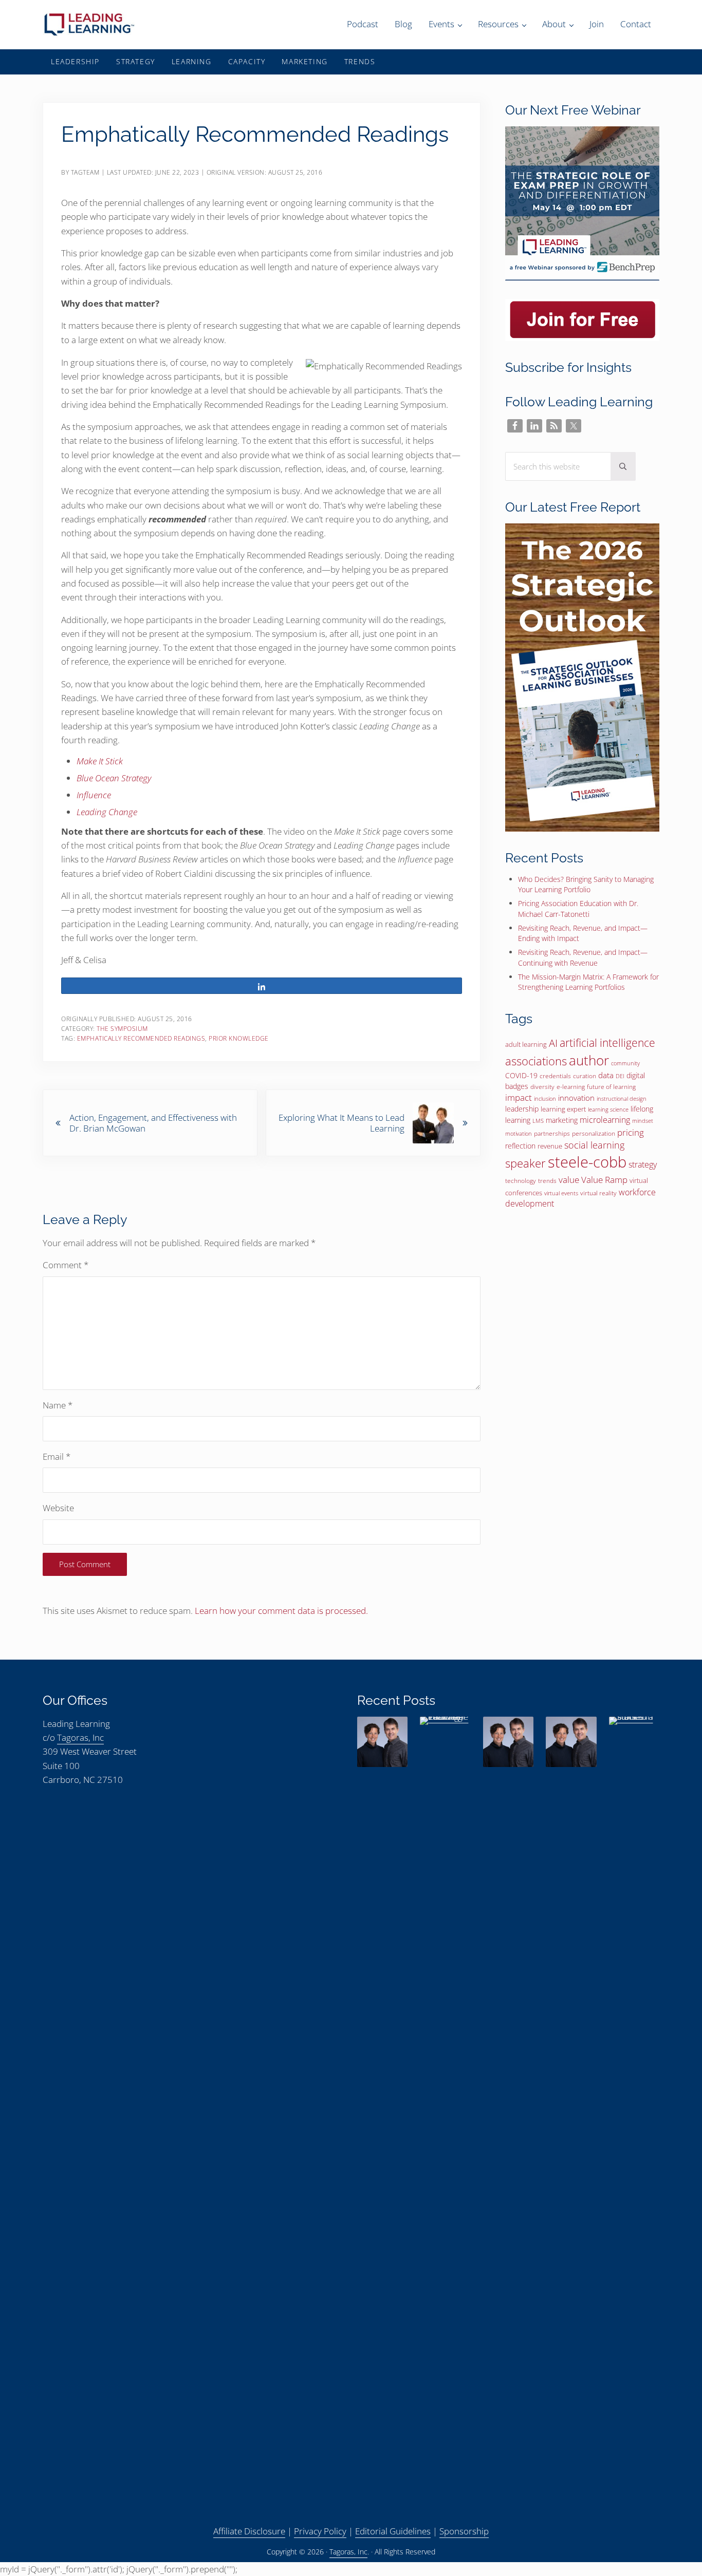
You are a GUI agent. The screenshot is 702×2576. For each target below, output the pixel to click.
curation (585, 1076)
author (589, 1060)
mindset (643, 1121)
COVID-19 (521, 1075)
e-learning (571, 1087)
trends (547, 1181)
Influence (94, 795)
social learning (594, 1145)
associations (536, 1061)
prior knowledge (239, 1038)
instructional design (622, 1099)
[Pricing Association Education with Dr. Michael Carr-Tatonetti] (445, 2102)
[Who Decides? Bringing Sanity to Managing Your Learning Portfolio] (382, 1742)
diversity (542, 1087)
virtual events (561, 1193)
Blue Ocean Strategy (114, 778)
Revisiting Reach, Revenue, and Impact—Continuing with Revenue (583, 957)
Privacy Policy (320, 2531)
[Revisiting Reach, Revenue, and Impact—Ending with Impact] (508, 1742)
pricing (631, 1132)
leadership (522, 1109)
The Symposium (122, 1028)
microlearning (605, 1120)
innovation (576, 1098)
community (625, 1063)
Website (58, 1508)
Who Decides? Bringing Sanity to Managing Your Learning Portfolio (586, 884)
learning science (608, 1110)
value (569, 1180)
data (606, 1075)
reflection (520, 1146)
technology (521, 1181)
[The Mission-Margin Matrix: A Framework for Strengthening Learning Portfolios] (634, 2102)
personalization (594, 1133)
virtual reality (598, 1193)
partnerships (552, 1133)
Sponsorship (464, 2531)
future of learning (611, 1087)
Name (58, 1405)
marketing (562, 1120)
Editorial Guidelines (393, 2531)
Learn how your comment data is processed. (281, 1611)
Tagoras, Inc (80, 1737)
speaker (525, 1163)
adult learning (526, 1044)
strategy (643, 1164)
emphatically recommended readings (141, 1038)
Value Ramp (604, 1179)
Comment (66, 1265)
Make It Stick (100, 761)
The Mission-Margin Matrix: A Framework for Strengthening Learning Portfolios (588, 982)
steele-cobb (587, 1162)
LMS (538, 1121)
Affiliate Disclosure (249, 2531)
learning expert (563, 1109)
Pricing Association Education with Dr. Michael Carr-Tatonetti (578, 908)
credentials (555, 1076)
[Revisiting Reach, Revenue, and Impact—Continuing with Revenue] (571, 1742)
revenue (550, 1146)
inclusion (545, 1099)
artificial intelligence (607, 1042)
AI (553, 1043)
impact (519, 1097)
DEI (620, 1076)
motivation (519, 1133)
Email (57, 1456)
